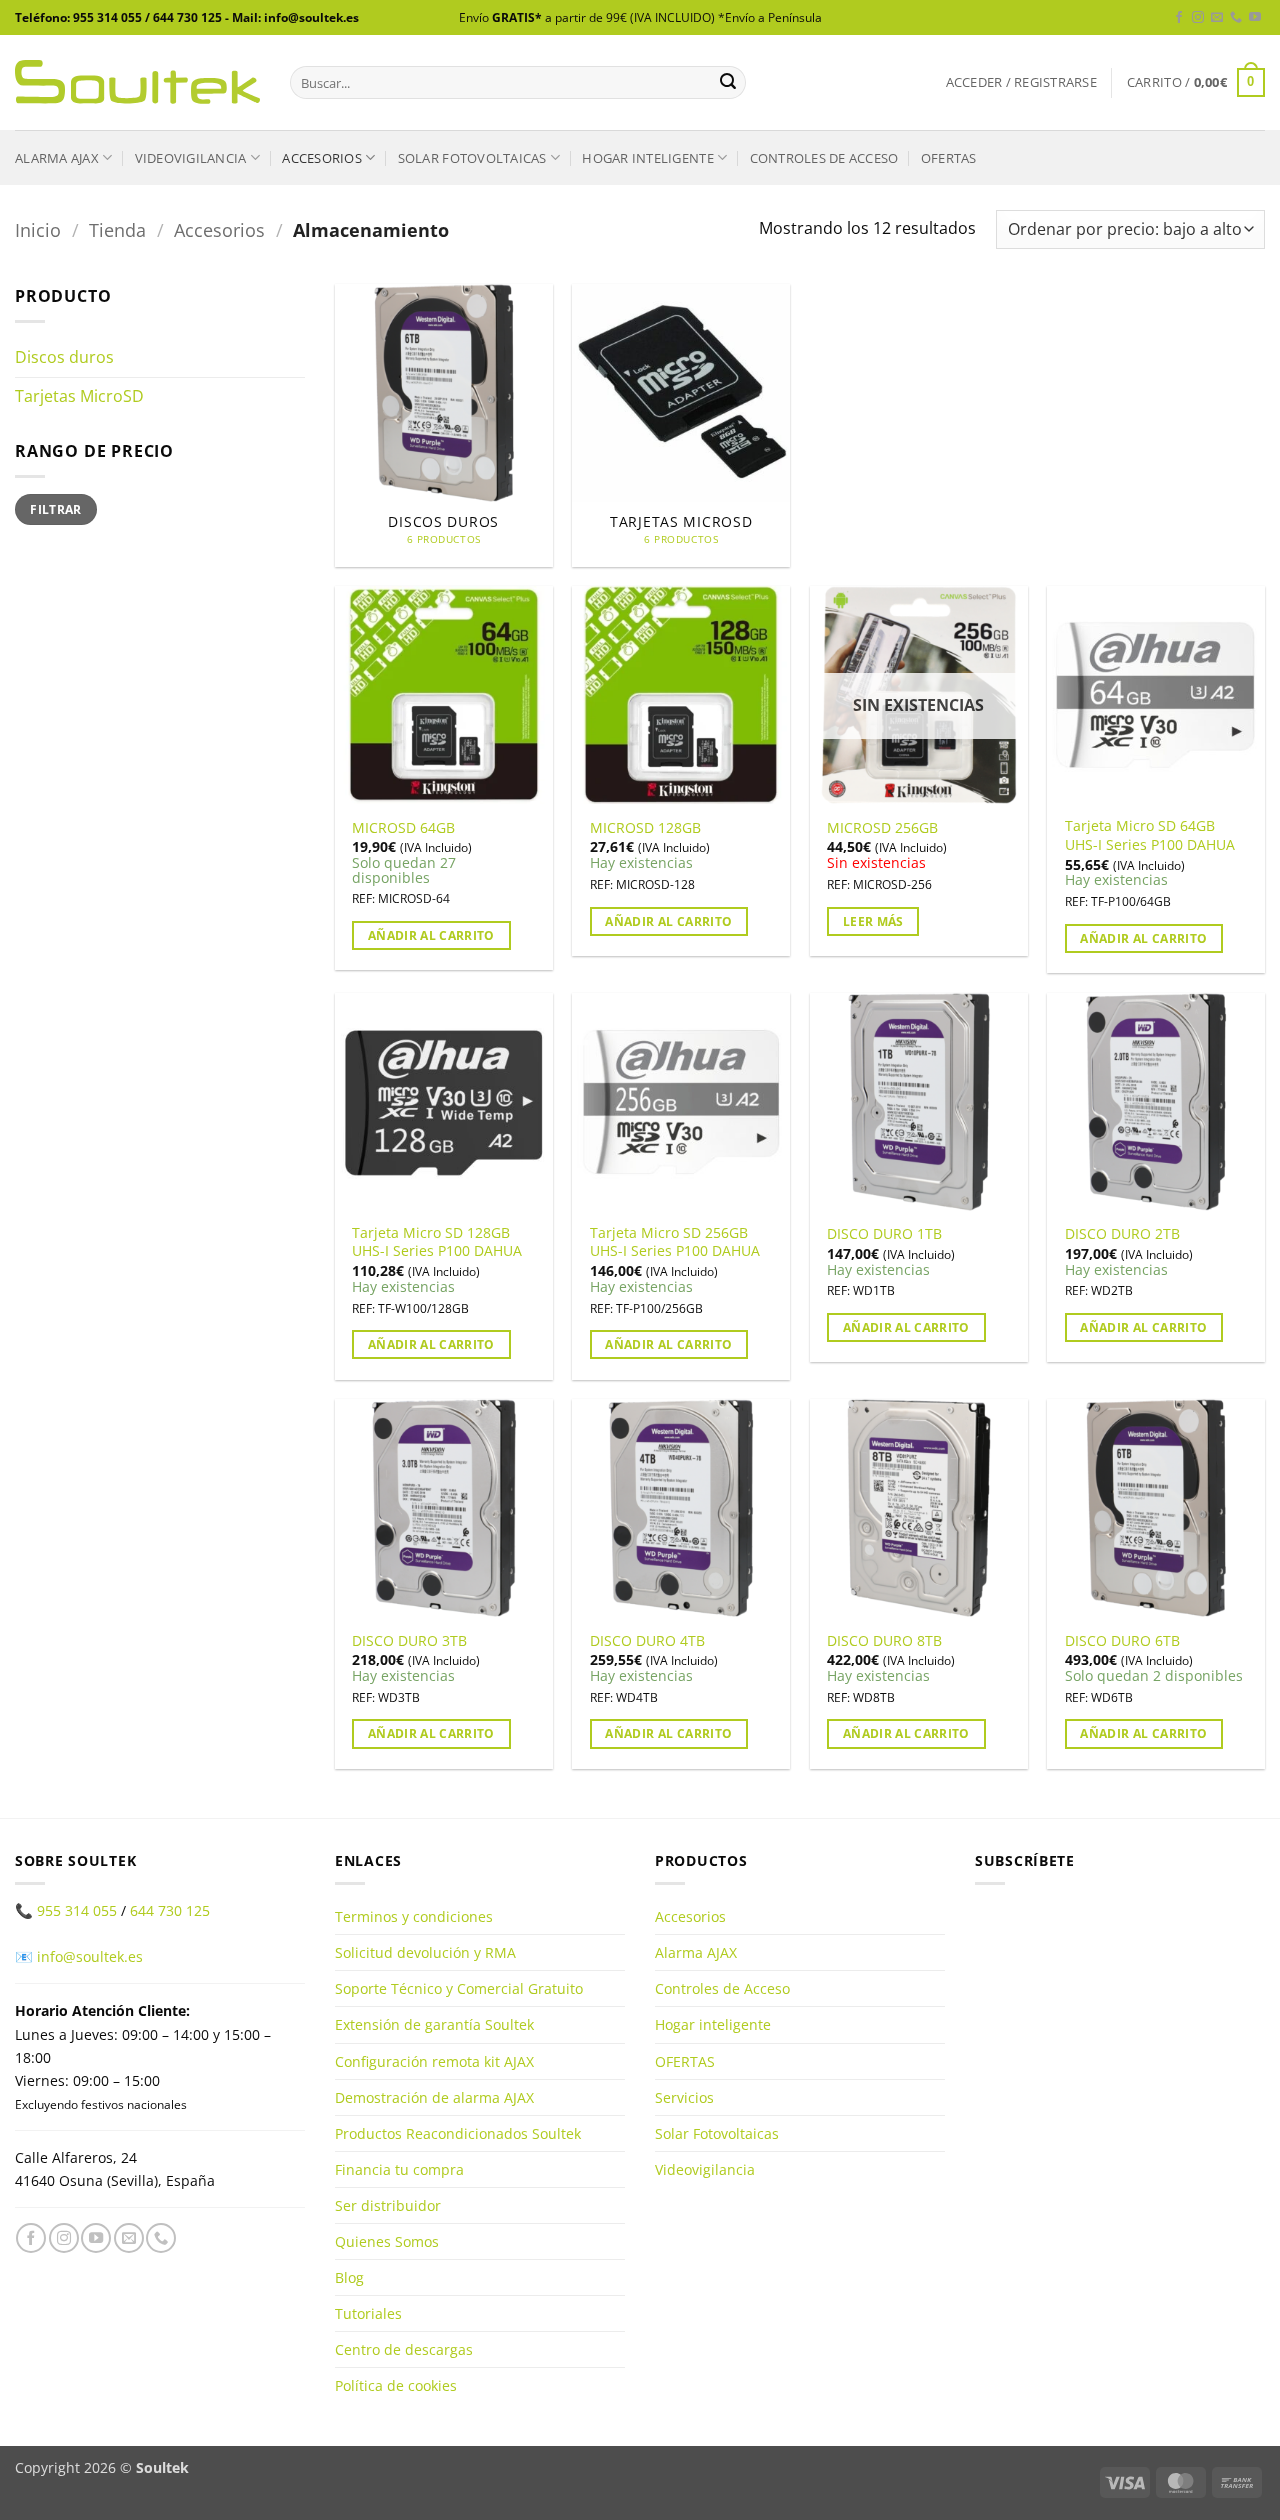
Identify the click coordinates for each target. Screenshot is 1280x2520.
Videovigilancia (191, 158)
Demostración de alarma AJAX (434, 2097)
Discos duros (64, 357)
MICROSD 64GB (403, 828)
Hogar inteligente (647, 158)
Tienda (117, 229)
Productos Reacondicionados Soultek (458, 2133)
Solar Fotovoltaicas (472, 158)
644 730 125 (170, 1910)
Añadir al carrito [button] (431, 935)
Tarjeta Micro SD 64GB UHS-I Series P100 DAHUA (1150, 835)
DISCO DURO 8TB (884, 1641)
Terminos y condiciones (414, 1916)
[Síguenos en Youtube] (1255, 18)
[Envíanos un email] (1217, 18)
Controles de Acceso (824, 158)
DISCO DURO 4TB (647, 1641)
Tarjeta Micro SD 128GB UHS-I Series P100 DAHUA (437, 1242)
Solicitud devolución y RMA (425, 1952)
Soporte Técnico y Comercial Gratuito (459, 1988)
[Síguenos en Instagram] (1198, 18)
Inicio (38, 229)
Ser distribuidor (388, 2205)
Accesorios (322, 158)
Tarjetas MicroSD (79, 396)
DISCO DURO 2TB (1122, 1234)
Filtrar (56, 509)
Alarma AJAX (57, 158)
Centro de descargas (404, 2349)
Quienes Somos (387, 2241)
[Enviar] (728, 83)
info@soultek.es (90, 1956)
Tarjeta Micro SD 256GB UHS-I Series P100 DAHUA (675, 1242)
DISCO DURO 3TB (409, 1641)
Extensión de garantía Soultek (434, 2024)
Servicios (684, 2097)
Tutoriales (368, 2313)
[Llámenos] (1236, 18)
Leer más (873, 921)
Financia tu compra (399, 2169)
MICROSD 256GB (882, 828)
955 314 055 (77, 1910)
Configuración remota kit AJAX (434, 2061)
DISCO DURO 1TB (884, 1234)
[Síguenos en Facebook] (1179, 18)
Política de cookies (396, 2385)
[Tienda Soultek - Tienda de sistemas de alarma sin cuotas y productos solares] (137, 82)
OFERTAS (949, 158)
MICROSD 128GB (645, 828)
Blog (349, 2277)
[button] (1021, 82)
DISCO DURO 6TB (1122, 1641)
